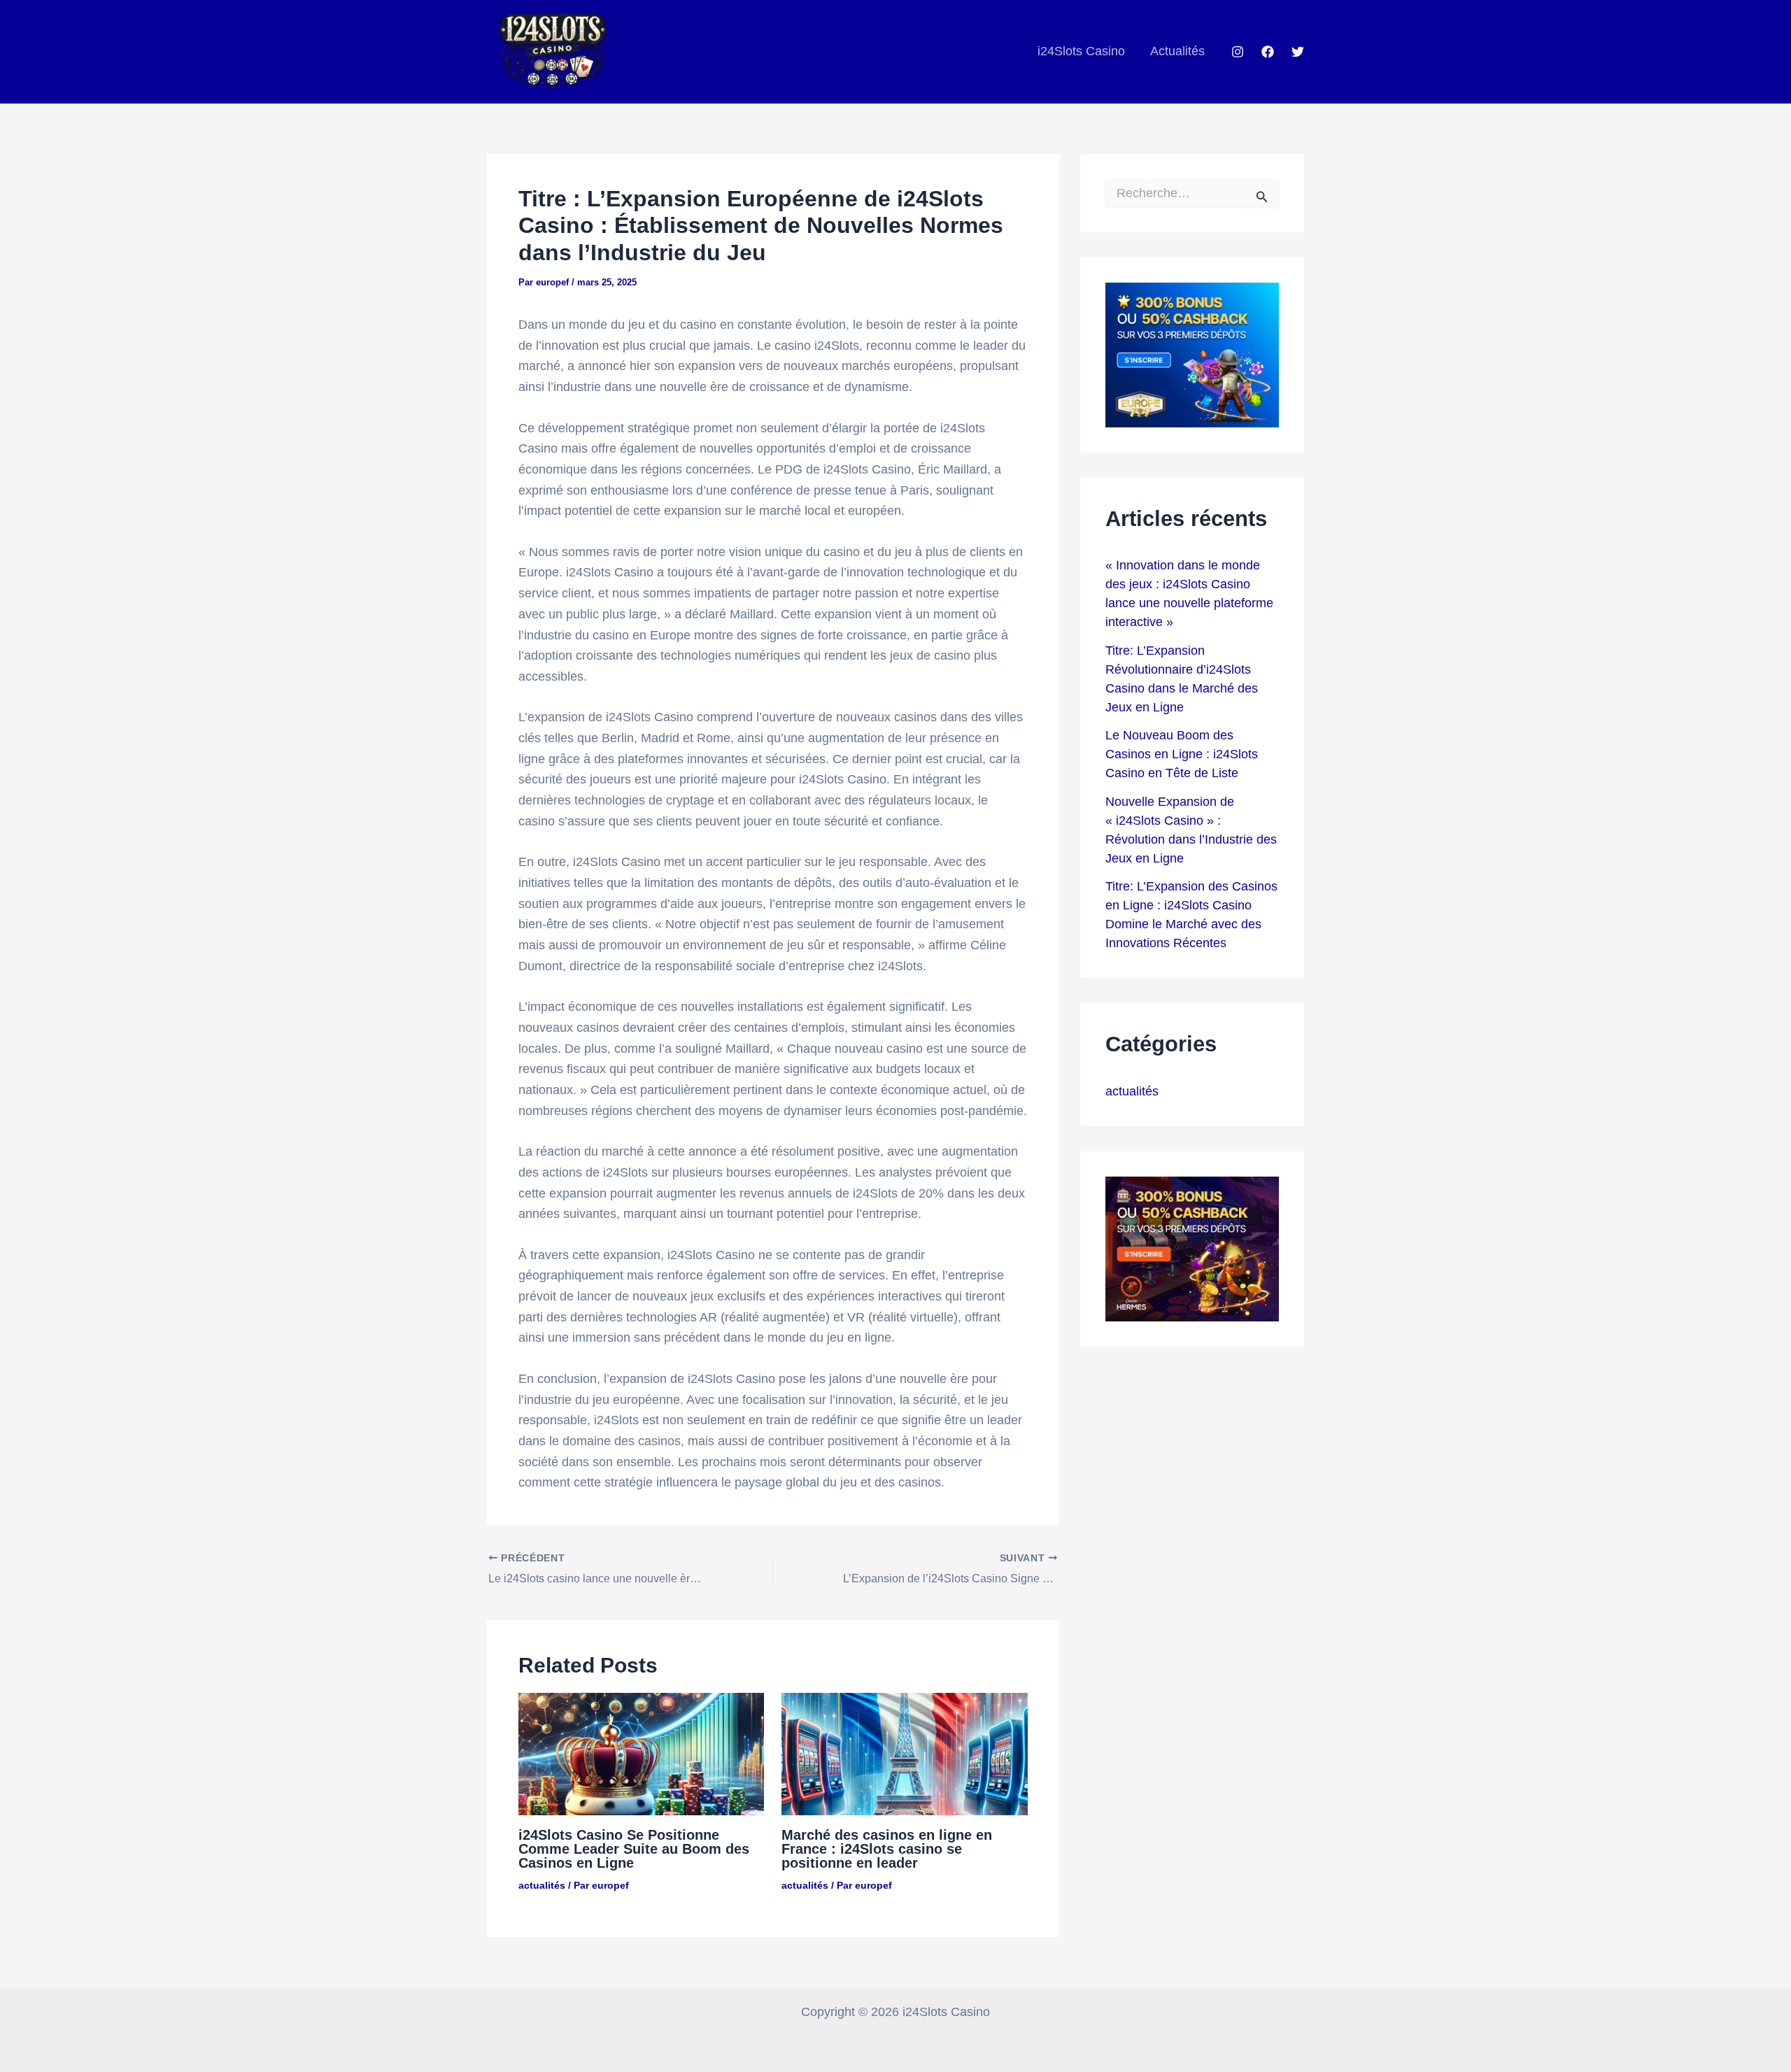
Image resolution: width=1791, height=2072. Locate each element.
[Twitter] (1298, 52)
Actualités (1177, 51)
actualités (542, 1885)
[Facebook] (1268, 52)
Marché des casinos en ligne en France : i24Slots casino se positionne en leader (887, 1849)
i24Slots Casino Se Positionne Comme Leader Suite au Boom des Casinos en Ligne (634, 1849)
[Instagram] (1238, 52)
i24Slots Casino (1081, 51)
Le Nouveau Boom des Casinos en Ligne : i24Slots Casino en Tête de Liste (1182, 754)
